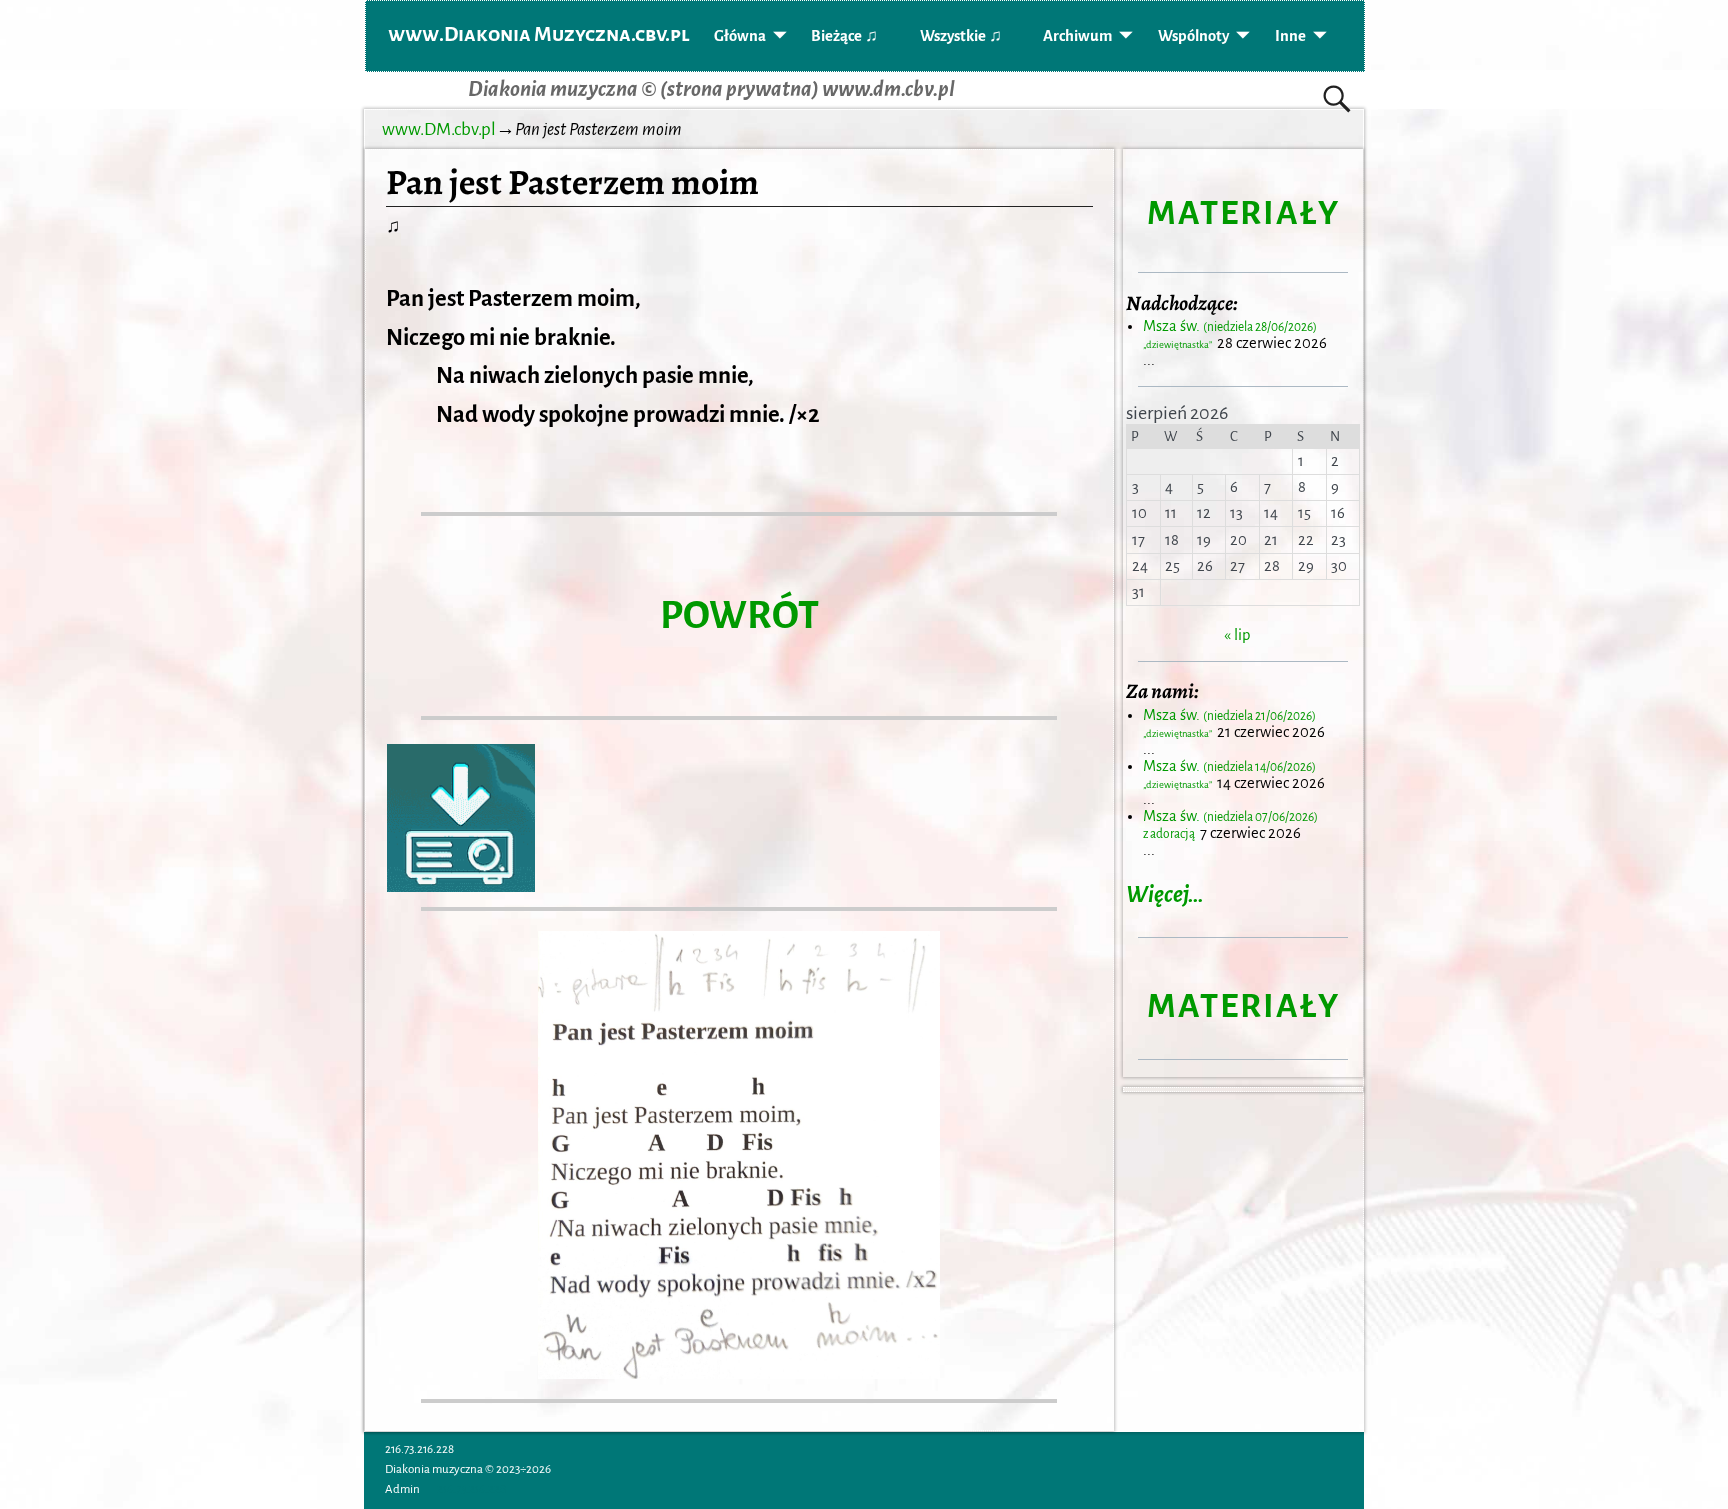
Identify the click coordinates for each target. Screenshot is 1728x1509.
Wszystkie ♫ (961, 36)
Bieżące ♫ (844, 36)
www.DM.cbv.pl (439, 129)
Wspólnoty (1193, 36)
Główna (740, 36)
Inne (1290, 36)
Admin (402, 1489)
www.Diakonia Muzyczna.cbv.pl (539, 34)
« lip (1237, 635)
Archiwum (1077, 36)
